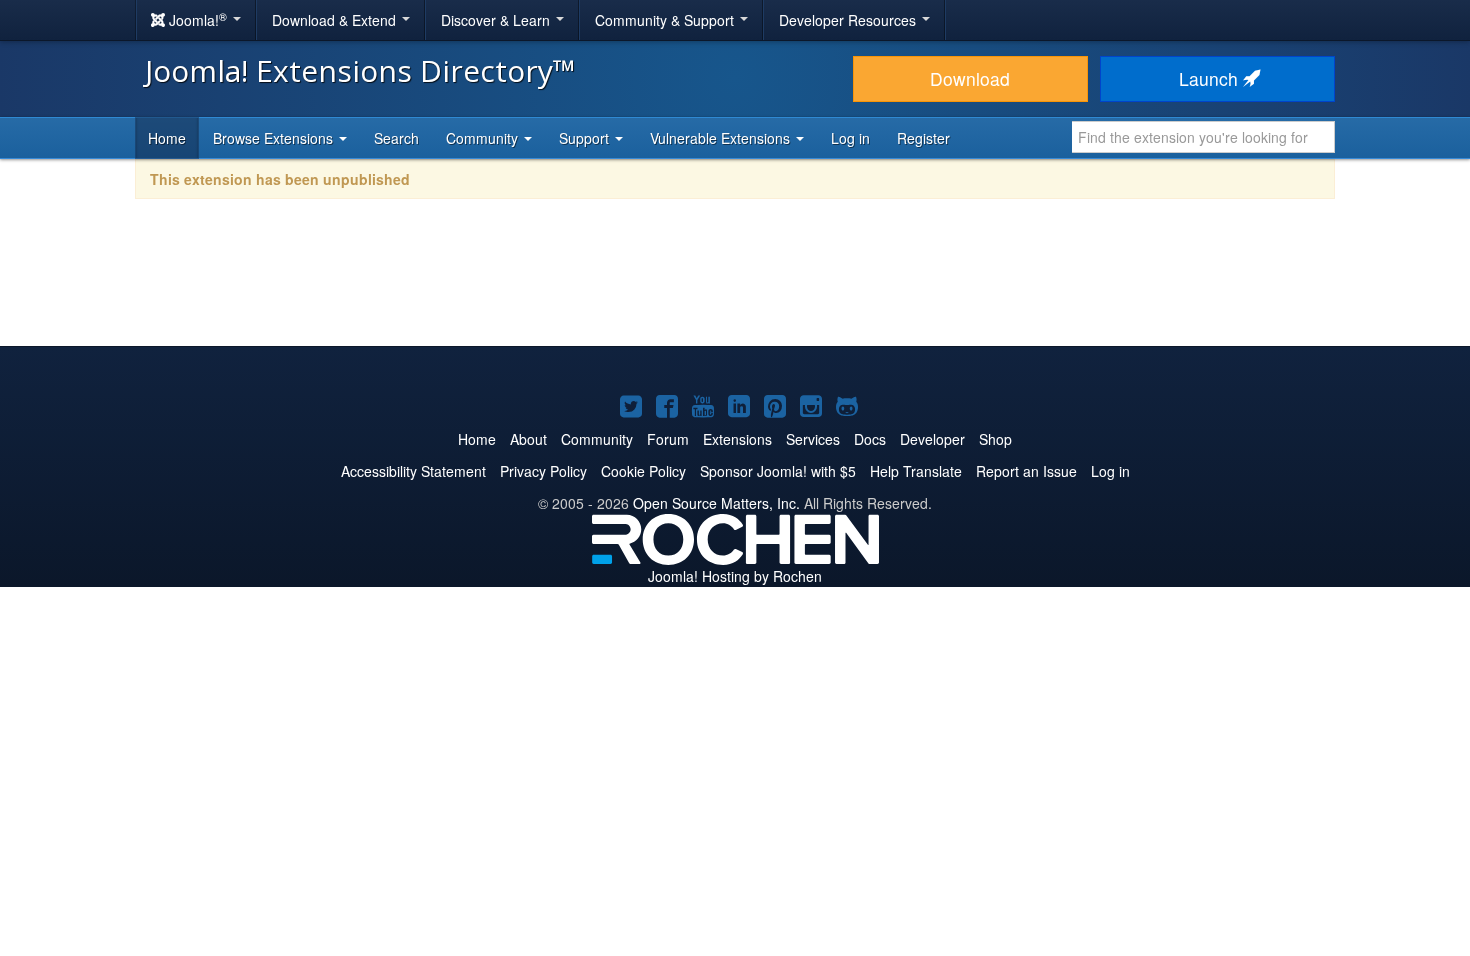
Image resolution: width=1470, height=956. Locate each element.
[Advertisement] (735, 286)
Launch (1211, 78)
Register (923, 138)
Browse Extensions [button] (275, 138)
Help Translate (916, 471)
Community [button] (484, 138)
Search (396, 138)
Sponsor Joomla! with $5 (778, 471)
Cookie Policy (643, 471)
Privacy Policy (543, 471)
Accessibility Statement (413, 471)
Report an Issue (1026, 471)
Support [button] (586, 138)
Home (167, 138)
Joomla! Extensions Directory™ (360, 70)
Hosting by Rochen (735, 576)
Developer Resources (849, 20)
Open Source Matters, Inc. (716, 503)
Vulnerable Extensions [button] (722, 138)
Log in (850, 138)
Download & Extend (336, 20)
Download (970, 78)
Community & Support (666, 20)
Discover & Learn (497, 20)
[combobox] (1203, 137)
